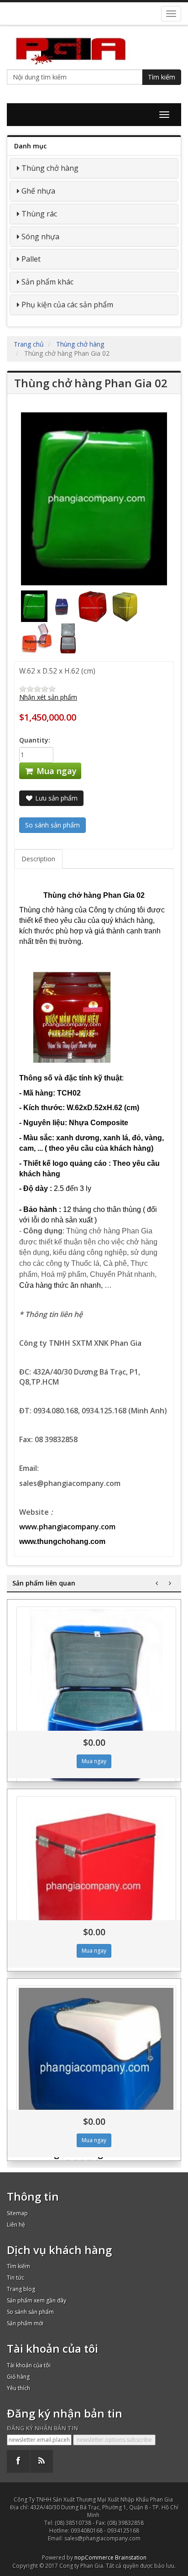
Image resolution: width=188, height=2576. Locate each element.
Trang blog (21, 2289)
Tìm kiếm (162, 77)
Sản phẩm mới (25, 2323)
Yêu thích (18, 2388)
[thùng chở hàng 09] (96, 1704)
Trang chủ (29, 344)
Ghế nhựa (38, 191)
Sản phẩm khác (47, 282)
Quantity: (35, 740)
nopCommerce (94, 2558)
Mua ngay (55, 771)
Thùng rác (39, 214)
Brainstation (131, 2558)
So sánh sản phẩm (30, 2312)
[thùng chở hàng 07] (96, 2065)
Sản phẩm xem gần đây (37, 2300)
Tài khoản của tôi (29, 2365)
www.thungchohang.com (62, 1541)
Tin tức (16, 2278)
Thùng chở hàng (50, 168)
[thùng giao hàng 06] (96, 1881)
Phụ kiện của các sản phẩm (67, 305)
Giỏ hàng (18, 2377)
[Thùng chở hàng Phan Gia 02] (35, 606)
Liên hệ (16, 2225)
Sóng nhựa (40, 237)
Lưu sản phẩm (55, 798)
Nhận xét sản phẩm (48, 697)
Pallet (31, 259)
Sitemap (17, 2213)
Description (38, 859)
